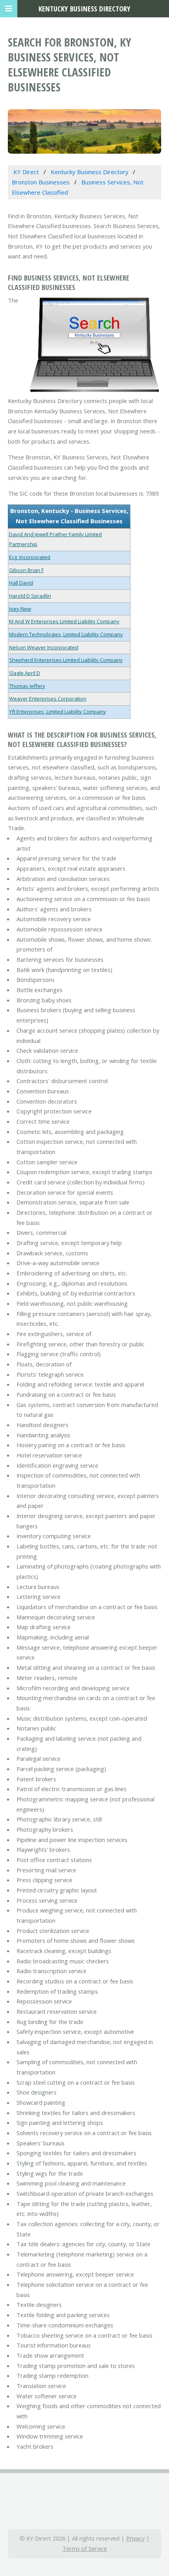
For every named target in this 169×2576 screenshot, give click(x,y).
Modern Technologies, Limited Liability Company (66, 634)
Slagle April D (25, 673)
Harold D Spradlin (30, 596)
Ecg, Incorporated (30, 557)
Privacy (135, 2538)
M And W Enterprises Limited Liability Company (64, 621)
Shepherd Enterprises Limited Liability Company (66, 660)
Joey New (20, 609)
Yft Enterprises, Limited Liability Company (58, 712)
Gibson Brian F (26, 570)
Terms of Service (85, 2548)
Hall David (21, 583)
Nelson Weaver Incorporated (44, 647)
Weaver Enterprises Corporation (48, 699)
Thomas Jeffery (27, 686)
